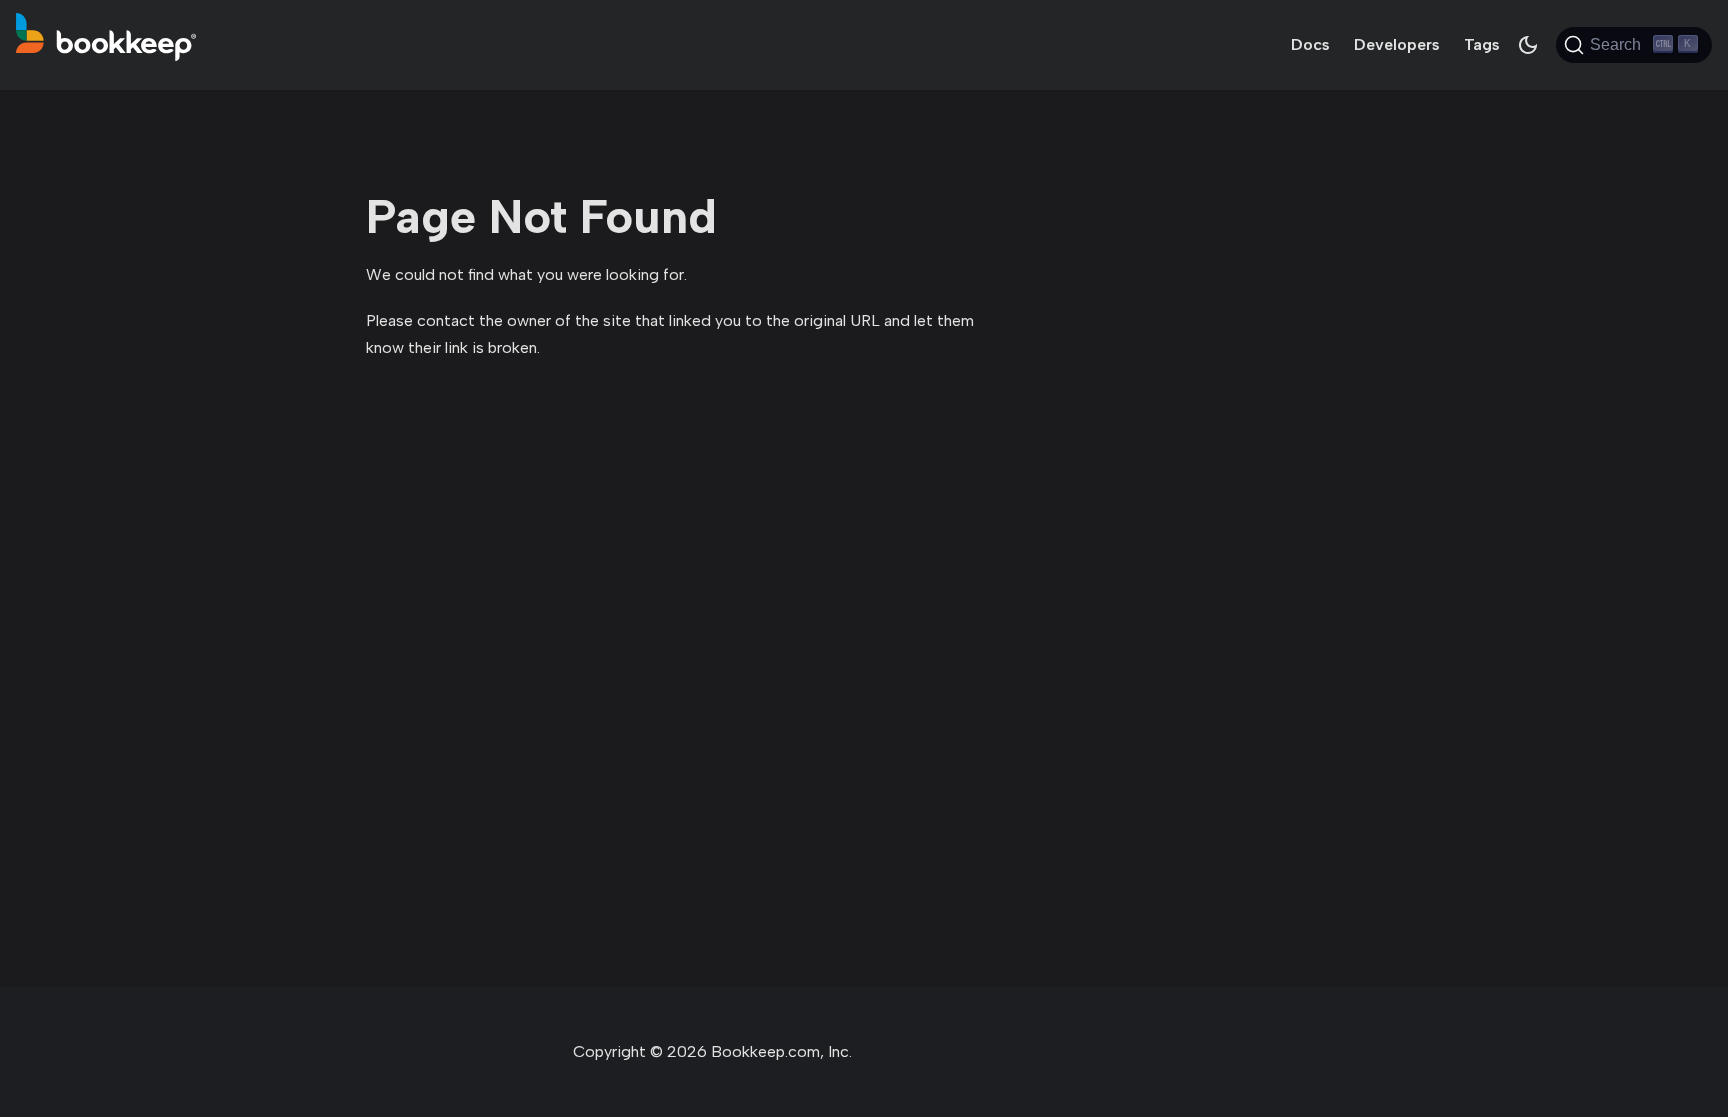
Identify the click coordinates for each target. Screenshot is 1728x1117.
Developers (1397, 44)
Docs (1310, 44)
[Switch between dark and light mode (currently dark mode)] (1528, 45)
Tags (1482, 44)
